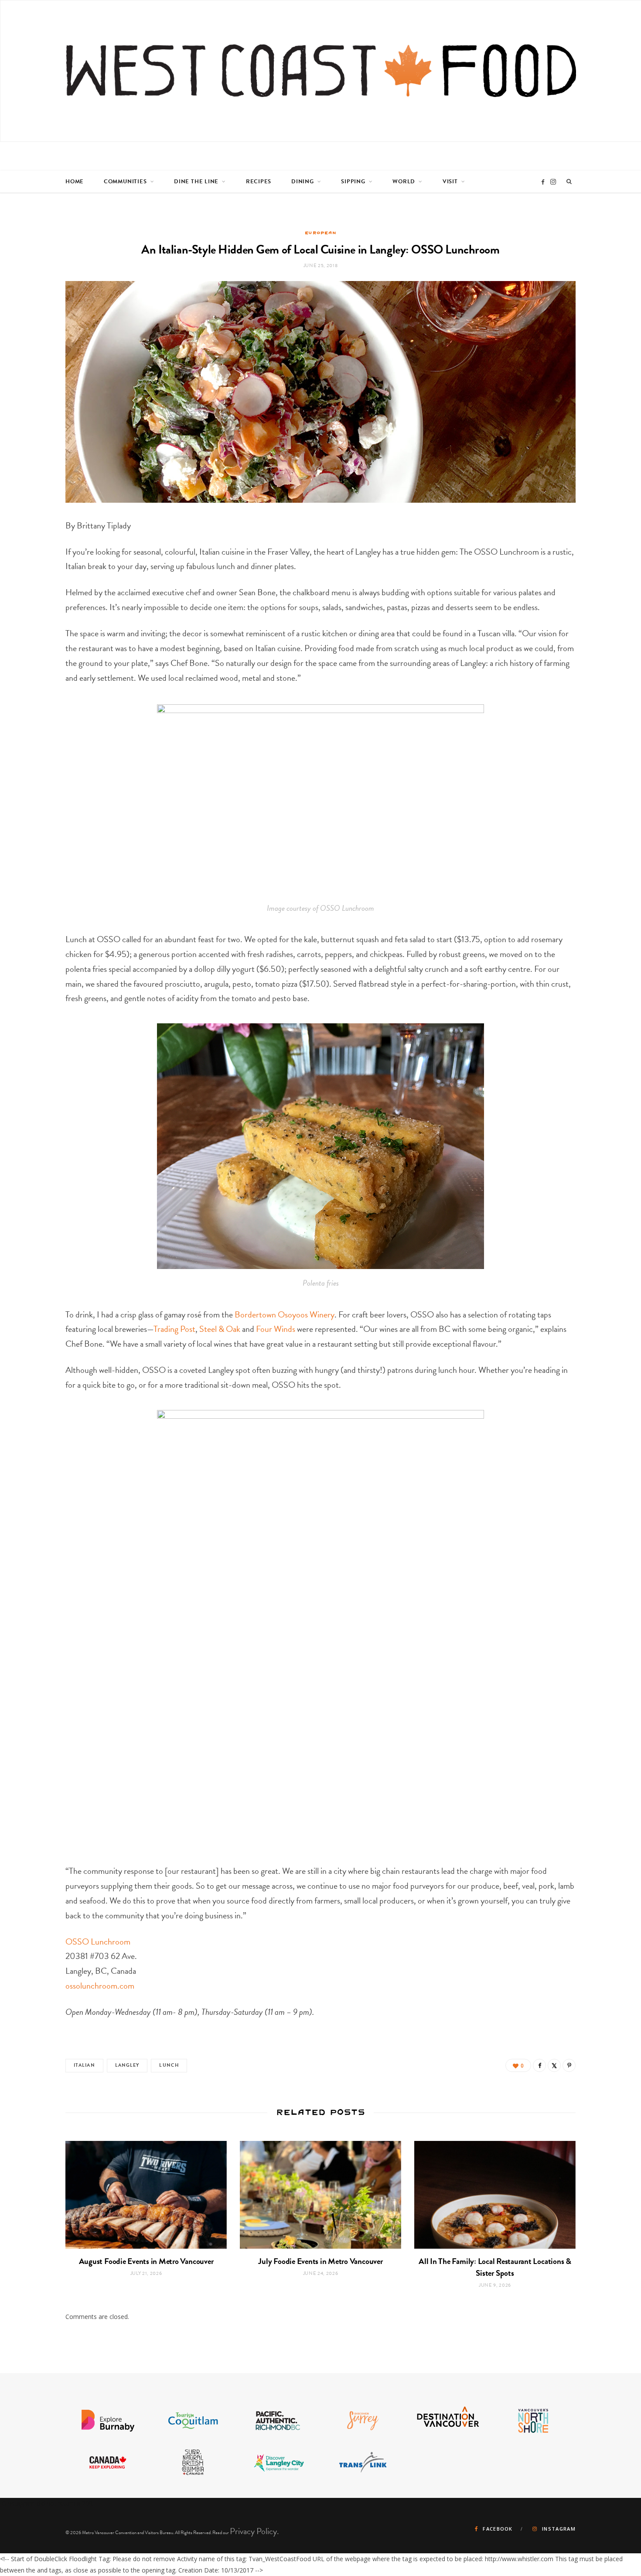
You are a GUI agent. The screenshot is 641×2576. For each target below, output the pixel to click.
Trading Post (174, 1329)
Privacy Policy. (254, 2531)
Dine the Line (196, 182)
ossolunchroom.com (100, 1986)
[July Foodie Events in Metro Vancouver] (320, 2195)
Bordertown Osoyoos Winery (285, 1314)
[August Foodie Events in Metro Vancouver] (146, 2195)
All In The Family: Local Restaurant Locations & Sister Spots (495, 2267)
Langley (127, 2065)
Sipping (353, 182)
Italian (84, 2065)
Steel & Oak (220, 1329)
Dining (303, 182)
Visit (450, 182)
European (321, 233)
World (404, 182)
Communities (125, 182)
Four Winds (276, 1329)
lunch (169, 2065)
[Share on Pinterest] (569, 2065)
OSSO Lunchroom (98, 1941)
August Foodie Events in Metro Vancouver (146, 2261)
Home (75, 182)
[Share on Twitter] (554, 2065)
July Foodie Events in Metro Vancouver (320, 2261)
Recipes (259, 182)
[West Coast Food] (321, 71)
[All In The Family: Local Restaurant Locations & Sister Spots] (495, 2195)
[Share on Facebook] (539, 2065)
